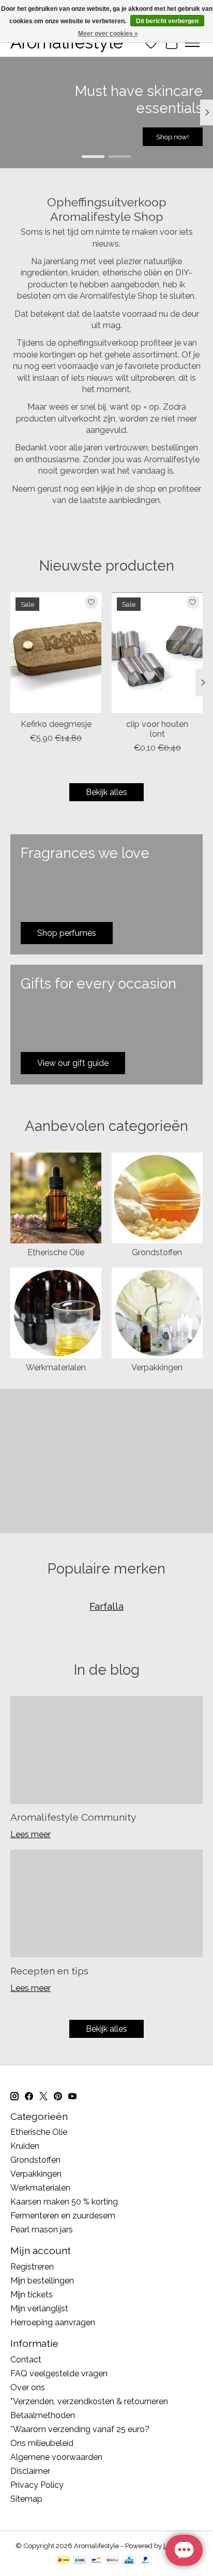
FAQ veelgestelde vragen (59, 2374)
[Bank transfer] (80, 2561)
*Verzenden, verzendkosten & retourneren (89, 2401)
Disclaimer (30, 2471)
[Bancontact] (96, 2561)
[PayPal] (146, 2561)
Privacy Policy (37, 2485)
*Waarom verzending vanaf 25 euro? (80, 2429)
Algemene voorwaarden (56, 2457)
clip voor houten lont (157, 729)
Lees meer (31, 1834)
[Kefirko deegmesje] (56, 653)
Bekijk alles (106, 792)
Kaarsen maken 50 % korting (64, 2202)
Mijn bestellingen (42, 2281)
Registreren (32, 2267)
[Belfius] (112, 2561)
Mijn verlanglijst (39, 2308)
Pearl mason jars (42, 2230)
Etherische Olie (56, 1252)
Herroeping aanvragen (53, 2322)
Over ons (28, 2387)
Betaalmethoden (43, 2415)
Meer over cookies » (108, 34)
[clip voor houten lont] (157, 653)
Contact (26, 2360)
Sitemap (26, 2499)
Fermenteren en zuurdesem (63, 2216)
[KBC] (129, 2561)
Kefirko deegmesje (56, 724)
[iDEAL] (63, 2561)
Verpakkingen (157, 1367)
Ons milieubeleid (42, 2443)
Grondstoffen (157, 1252)
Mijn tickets (32, 2295)
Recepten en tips (49, 1971)
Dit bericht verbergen (167, 21)
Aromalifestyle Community (73, 1817)
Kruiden (25, 2146)
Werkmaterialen (56, 1367)
